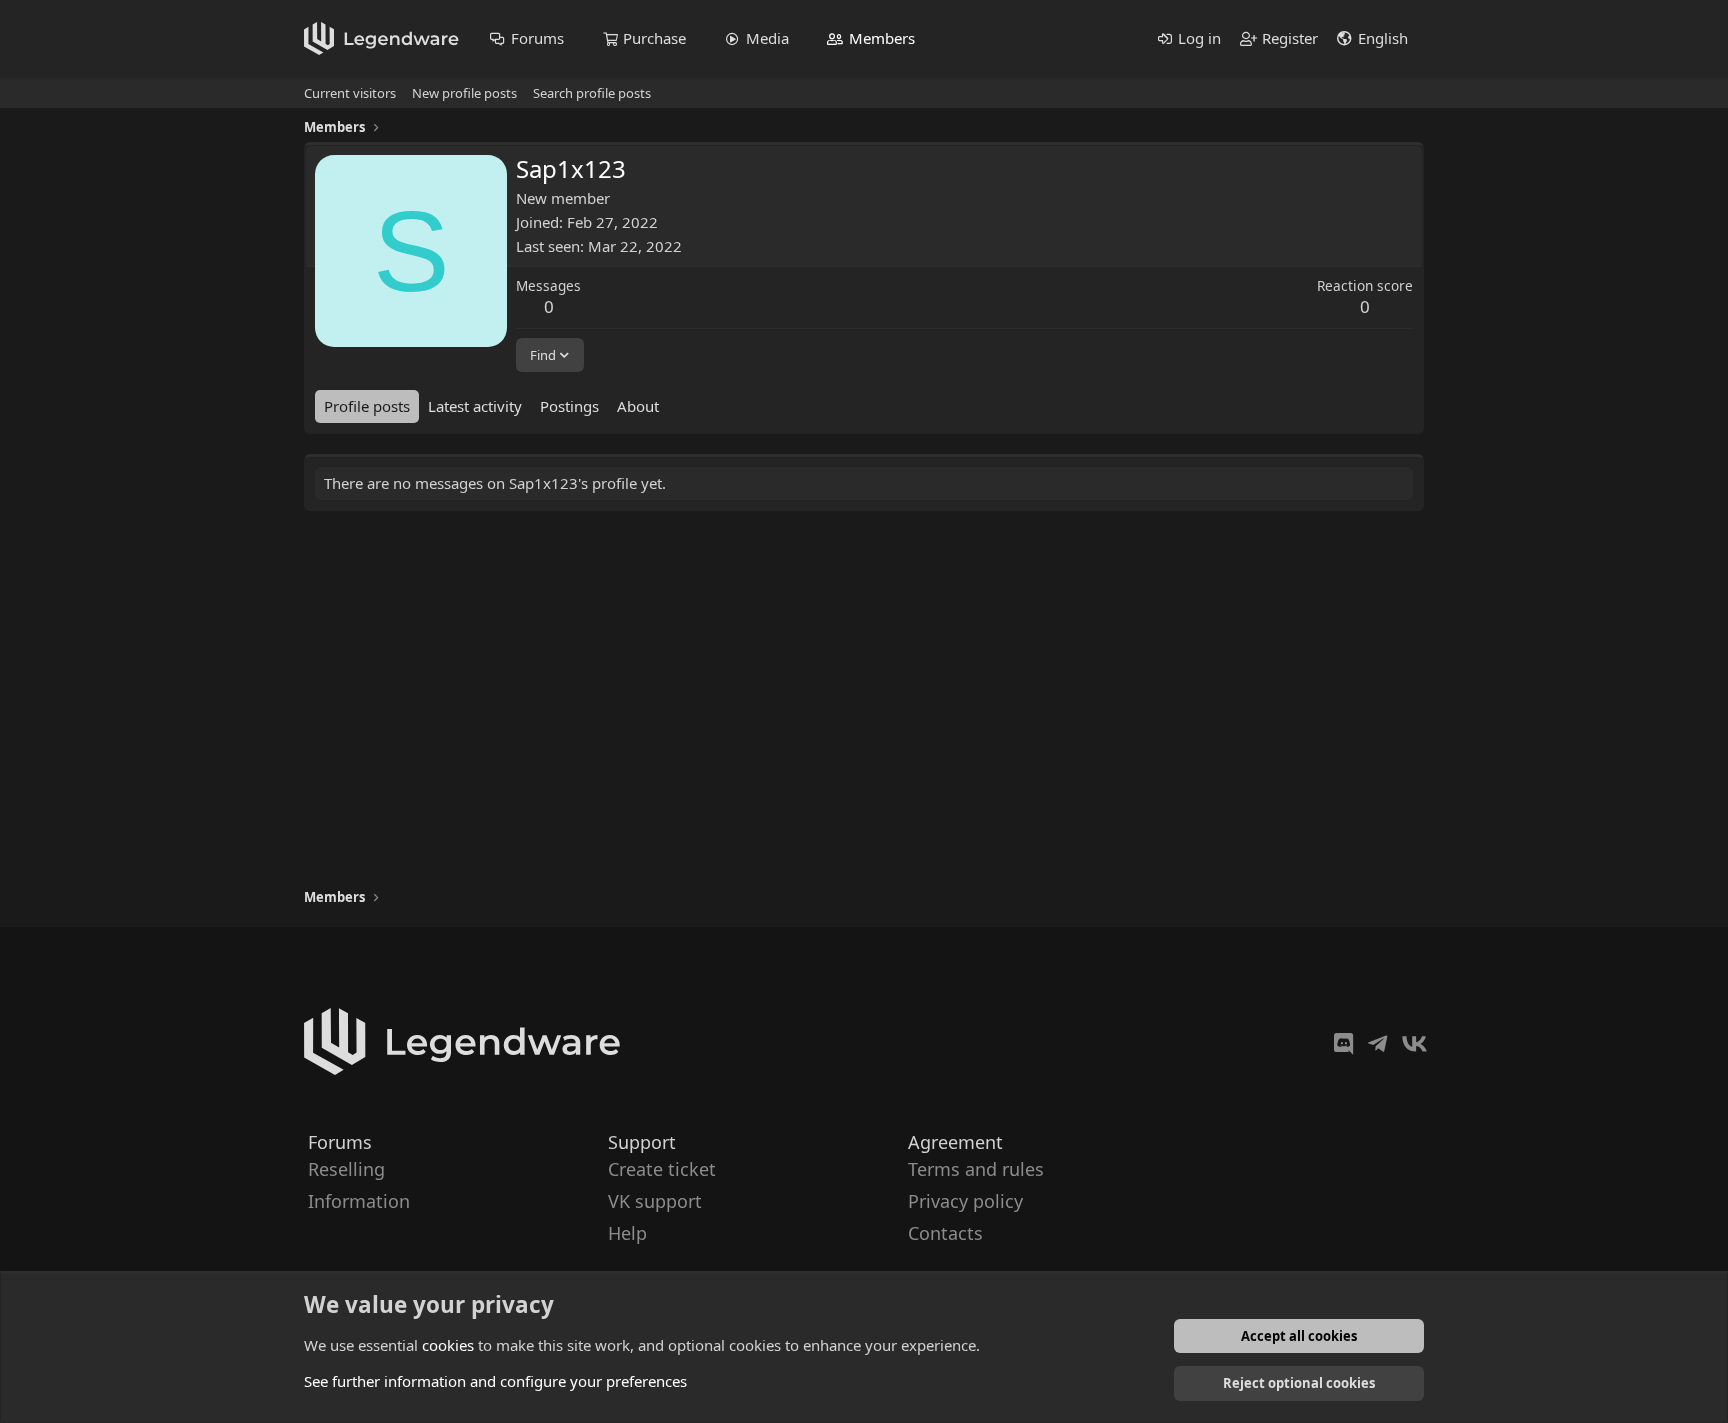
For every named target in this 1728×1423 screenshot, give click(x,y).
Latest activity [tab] (475, 406)
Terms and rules (976, 1169)
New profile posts (464, 93)
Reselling (346, 1169)
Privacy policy (965, 1201)
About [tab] (638, 406)
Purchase (654, 38)
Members (882, 38)
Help (627, 1234)
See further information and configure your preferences (495, 1381)
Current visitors (350, 93)
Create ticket (662, 1169)
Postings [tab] (569, 406)
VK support (655, 1201)
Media (767, 38)
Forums (537, 38)
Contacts (945, 1234)
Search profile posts (592, 93)
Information (359, 1201)
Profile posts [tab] (367, 406)
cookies (448, 1345)
